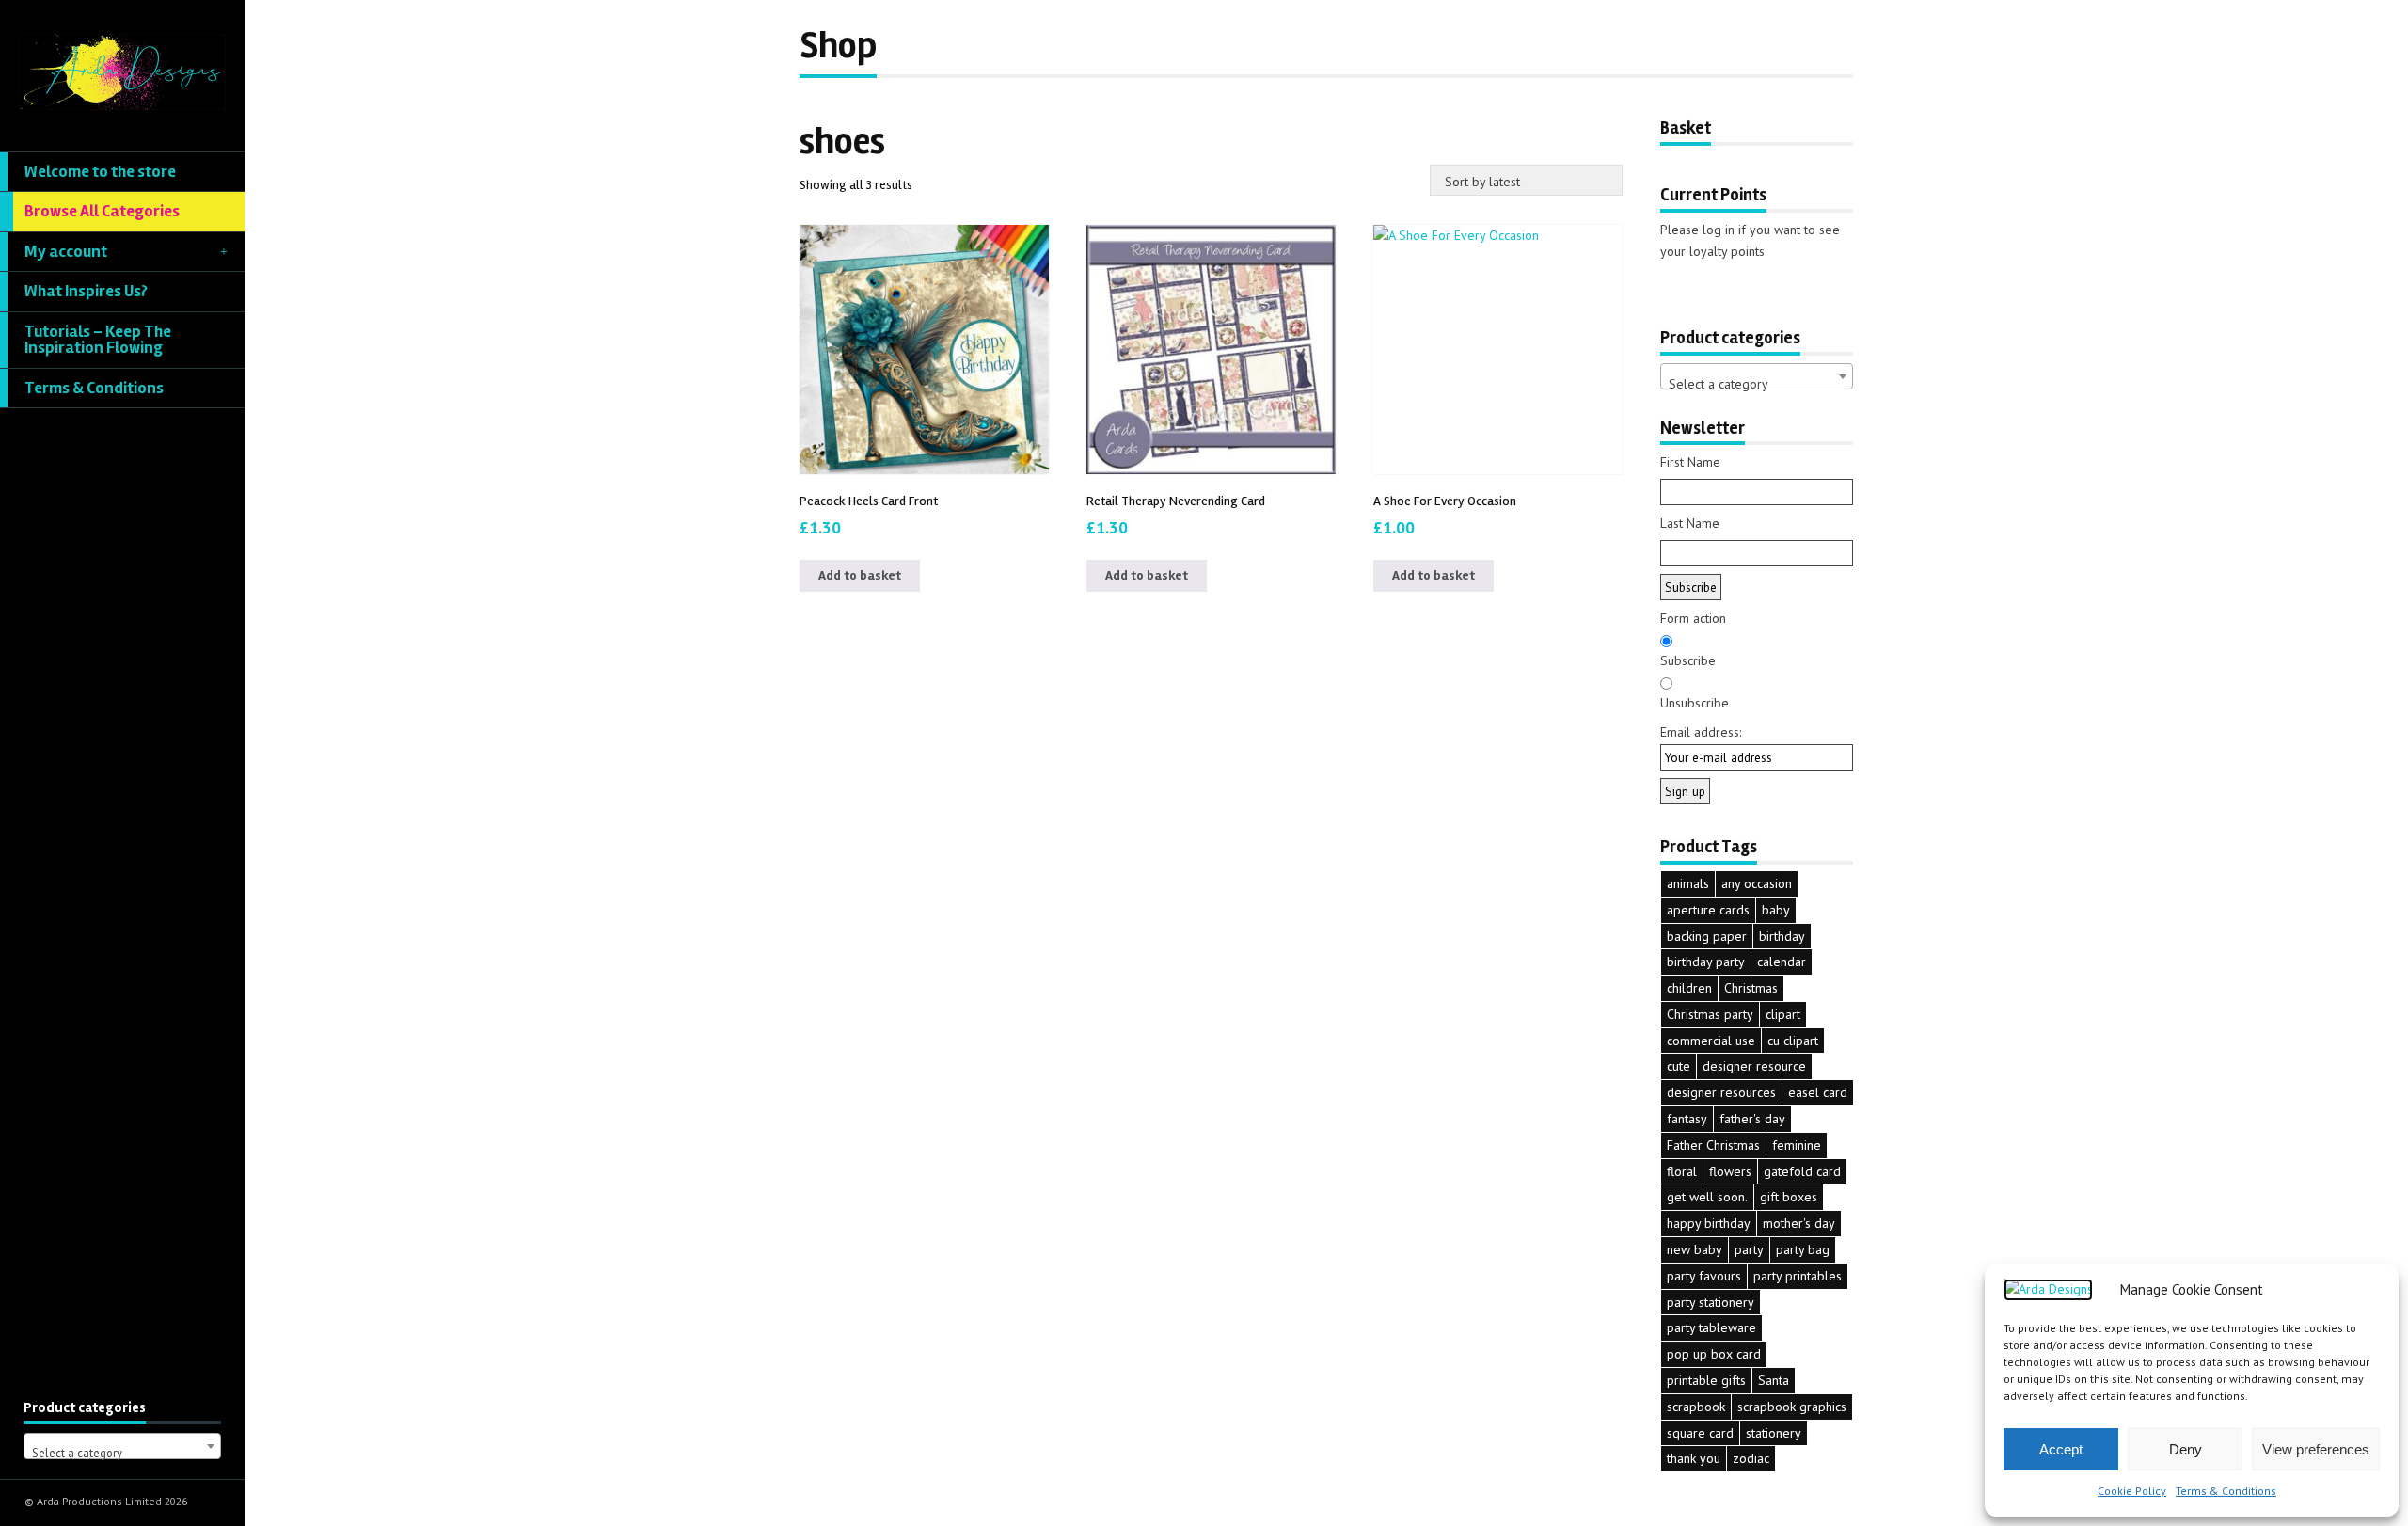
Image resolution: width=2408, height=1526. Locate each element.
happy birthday (1709, 1223)
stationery (1774, 1433)
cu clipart (1793, 1041)
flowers (1730, 1171)
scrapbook (1696, 1407)
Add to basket (860, 575)
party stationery (1711, 1302)
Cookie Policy (2132, 1491)
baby (1776, 910)
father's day (1752, 1119)
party (1749, 1249)
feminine (1797, 1145)
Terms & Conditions (2226, 1491)
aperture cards (1708, 910)
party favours (1704, 1276)
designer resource (1754, 1066)
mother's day (1799, 1223)
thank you (1694, 1458)
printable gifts (1706, 1380)
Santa (1774, 1380)
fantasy (1687, 1119)
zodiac (1751, 1458)
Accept (2061, 1449)
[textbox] (122, 1453)
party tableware (1711, 1327)
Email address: (1701, 732)
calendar (1782, 962)
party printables (1798, 1276)
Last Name (1690, 523)
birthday (1782, 936)
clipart (1783, 1014)
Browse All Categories (102, 211)
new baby (1695, 1249)
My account (66, 252)
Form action (1693, 618)
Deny (2186, 1449)
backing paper (1707, 936)
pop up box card (1714, 1354)
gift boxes (1789, 1197)
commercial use (1711, 1041)
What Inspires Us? (86, 291)
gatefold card (1802, 1171)
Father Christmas (1713, 1145)
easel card (1818, 1092)
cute (1679, 1066)
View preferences (2316, 1449)
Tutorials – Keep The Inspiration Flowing (98, 340)
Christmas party (1710, 1014)
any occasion (1757, 883)
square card (1700, 1433)
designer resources (1721, 1092)
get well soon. (1707, 1197)
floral (1682, 1171)
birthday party (1706, 962)
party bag (1803, 1249)
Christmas (1751, 988)
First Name (1690, 462)
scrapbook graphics (1792, 1407)
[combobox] (122, 1446)
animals (1688, 883)
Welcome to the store (100, 172)
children (1689, 988)
